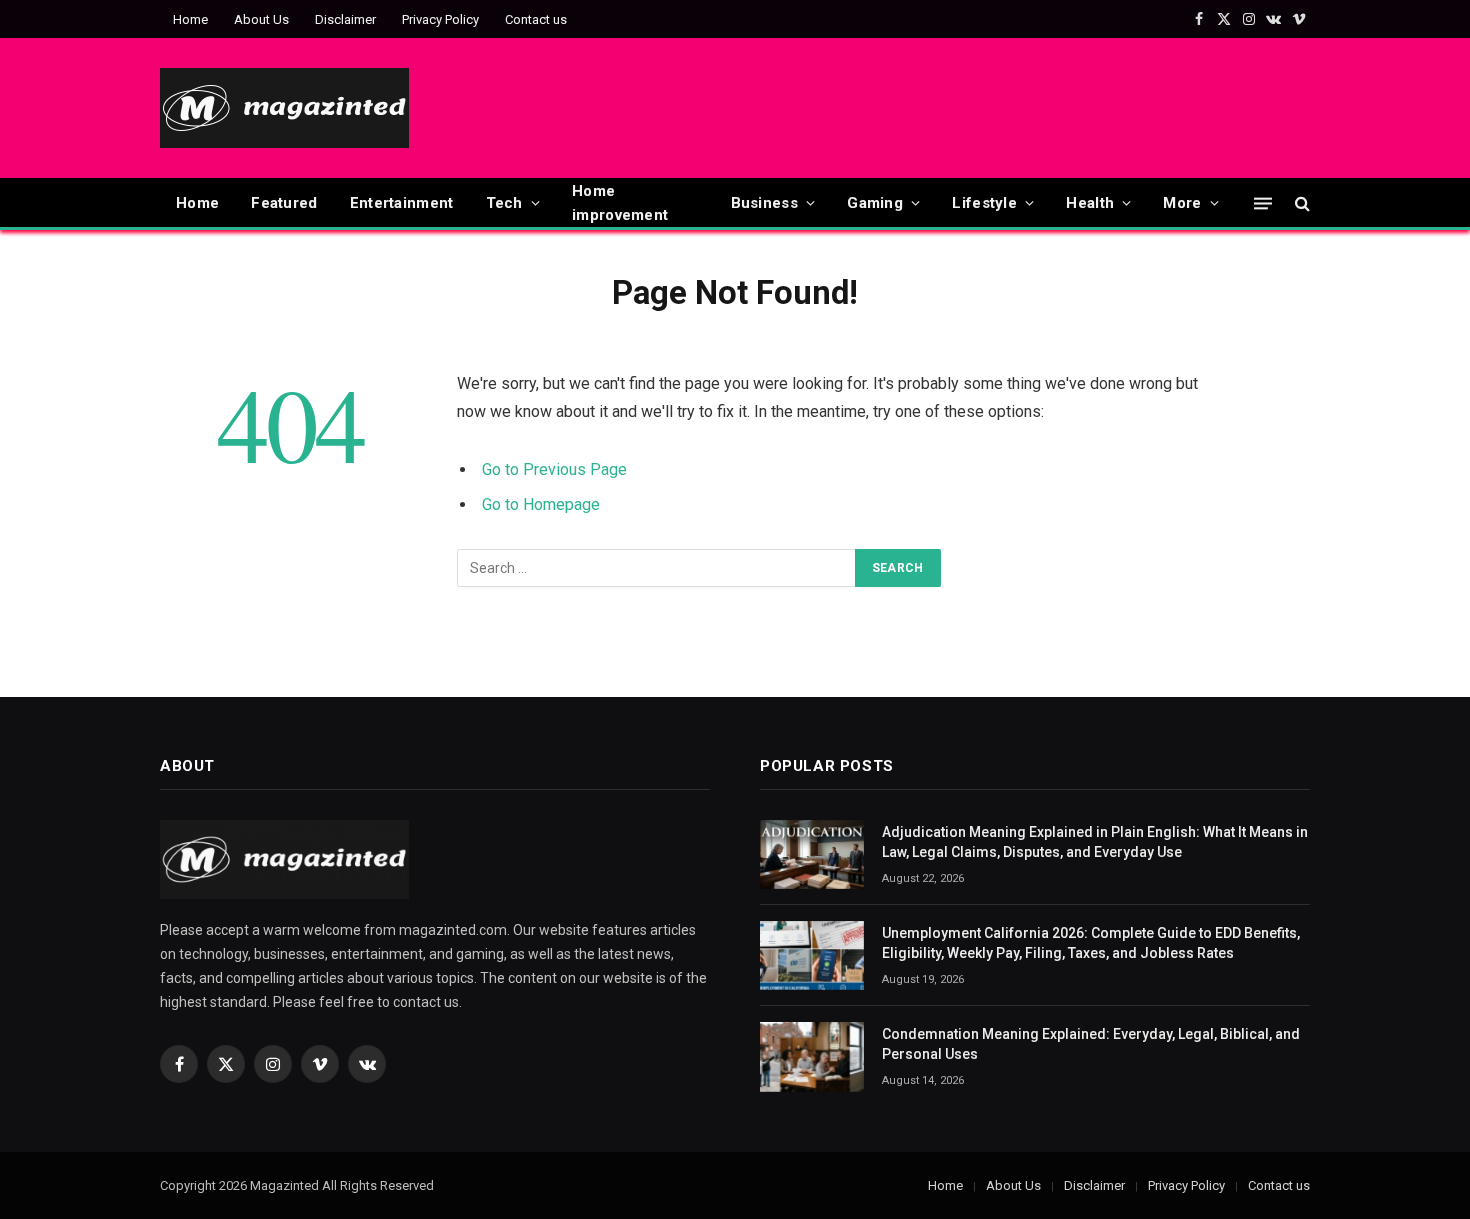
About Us (261, 19)
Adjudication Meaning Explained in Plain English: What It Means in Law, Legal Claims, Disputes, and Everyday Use (1095, 842)
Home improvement (620, 203)
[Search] (1300, 203)
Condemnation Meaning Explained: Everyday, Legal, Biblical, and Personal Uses (1091, 1044)
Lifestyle (984, 203)
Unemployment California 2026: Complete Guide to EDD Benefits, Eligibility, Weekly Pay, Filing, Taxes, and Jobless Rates (1091, 943)
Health (1090, 203)
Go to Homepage (541, 504)
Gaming (875, 203)
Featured (284, 203)
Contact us (536, 19)
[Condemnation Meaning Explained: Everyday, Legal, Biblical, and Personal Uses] (812, 1056)
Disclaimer (345, 19)
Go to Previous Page (554, 469)
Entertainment (402, 203)
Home (190, 19)
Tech (504, 203)
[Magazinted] (284, 108)
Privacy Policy (440, 19)
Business (764, 203)
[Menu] (1263, 202)
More (1182, 203)
